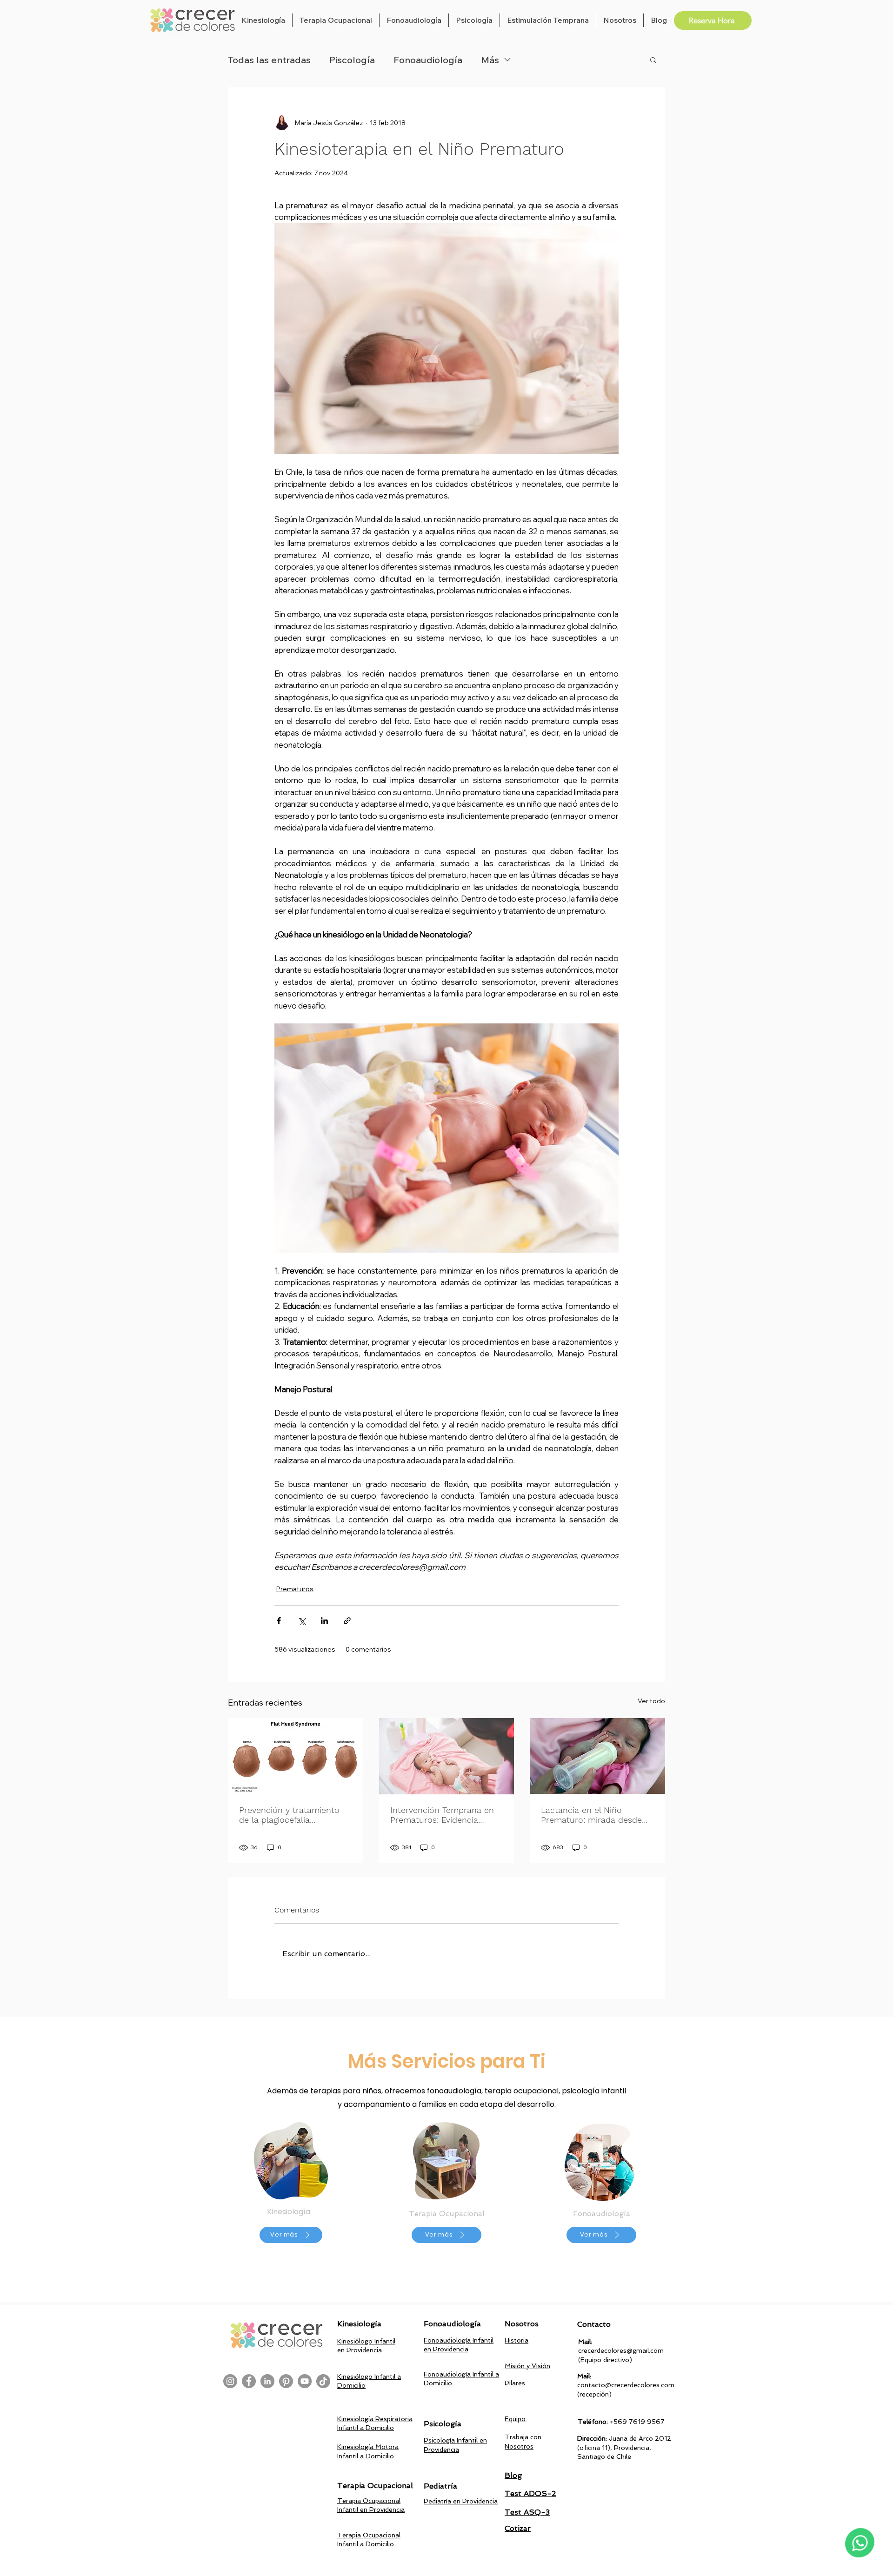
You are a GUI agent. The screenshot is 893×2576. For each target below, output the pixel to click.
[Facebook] (249, 2381)
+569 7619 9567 (637, 2422)
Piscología (352, 60)
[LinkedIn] (267, 2381)
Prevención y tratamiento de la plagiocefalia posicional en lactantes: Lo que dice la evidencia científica (292, 1815)
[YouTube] (305, 2381)
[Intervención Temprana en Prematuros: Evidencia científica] (447, 1756)
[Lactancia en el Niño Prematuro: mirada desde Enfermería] (597, 1756)
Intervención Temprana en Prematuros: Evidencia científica (442, 1815)
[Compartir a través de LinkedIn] (324, 1621)
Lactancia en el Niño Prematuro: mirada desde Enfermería (591, 1815)
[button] (263, 20)
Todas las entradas (269, 60)
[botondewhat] (860, 2543)
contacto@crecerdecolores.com (626, 2385)
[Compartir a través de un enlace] (347, 1621)
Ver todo (651, 1701)
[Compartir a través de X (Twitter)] (302, 1621)
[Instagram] (230, 2381)
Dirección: (593, 2438)
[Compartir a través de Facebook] (279, 1621)
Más (490, 60)
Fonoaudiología (428, 60)
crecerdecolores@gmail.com (621, 2350)
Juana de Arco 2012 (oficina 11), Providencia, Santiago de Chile (624, 2447)
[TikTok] (323, 2381)
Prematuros (295, 1589)
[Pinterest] (286, 2381)
